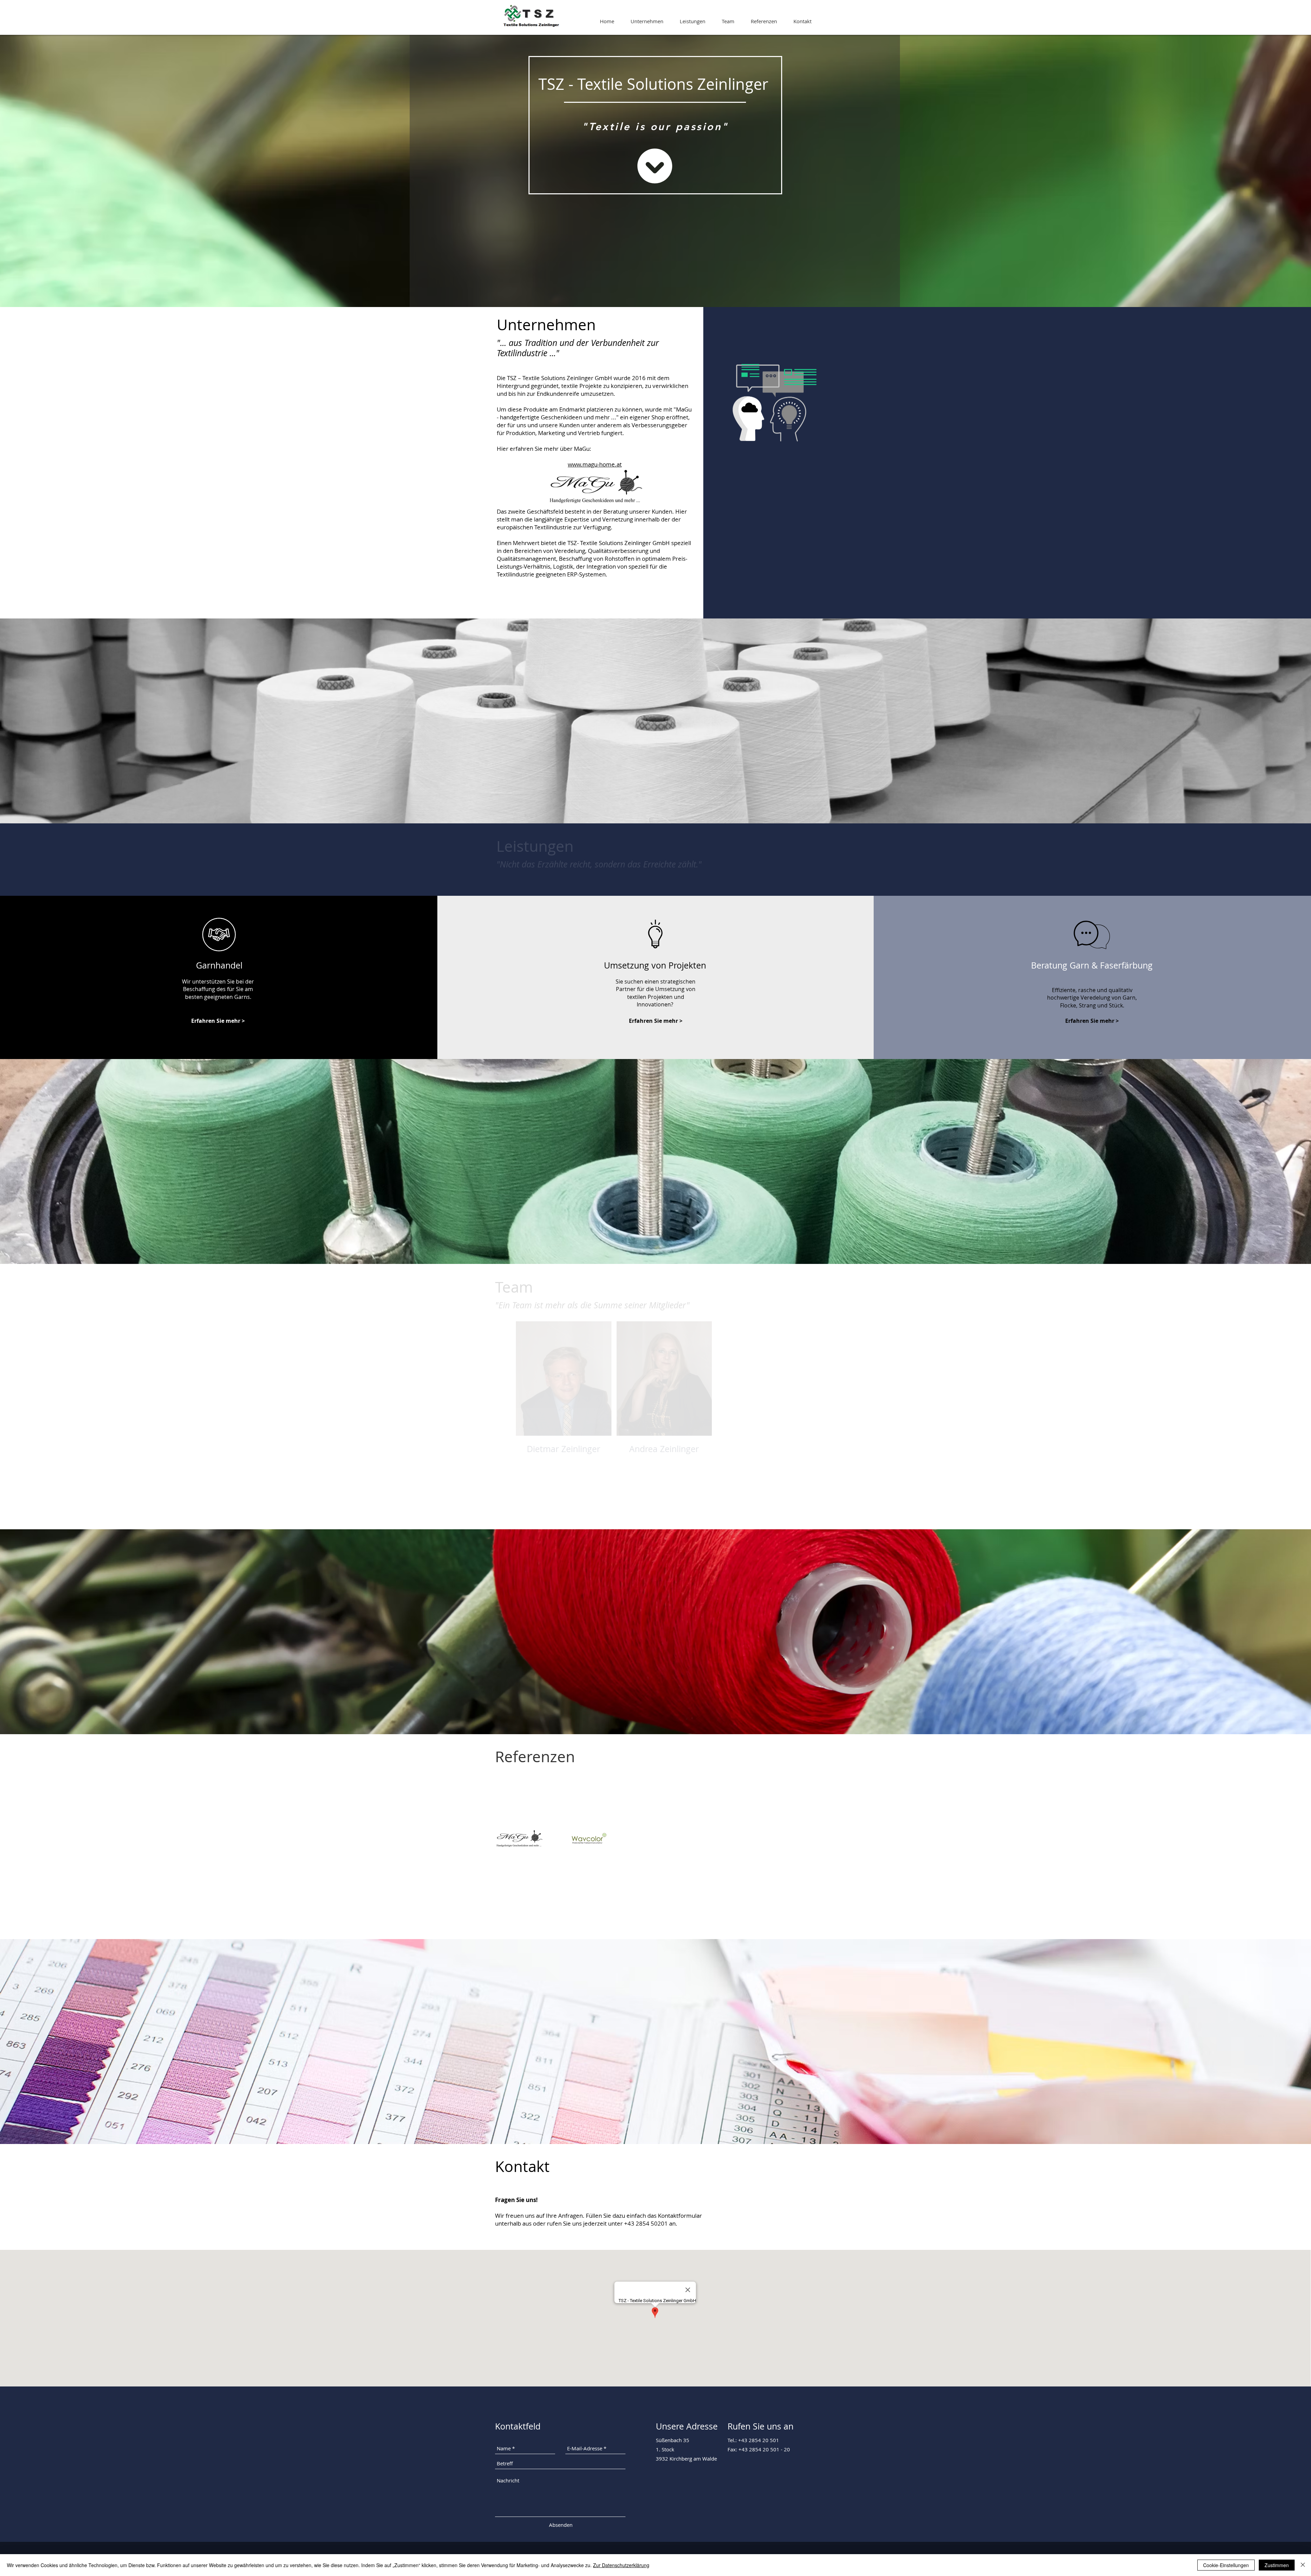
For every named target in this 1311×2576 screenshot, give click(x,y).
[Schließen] (1303, 2565)
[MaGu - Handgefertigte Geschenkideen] (519, 1839)
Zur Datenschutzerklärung (621, 2565)
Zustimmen (1277, 2565)
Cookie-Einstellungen (1226, 2565)
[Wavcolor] (587, 1839)
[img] (664, 1395)
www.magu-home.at (595, 464)
